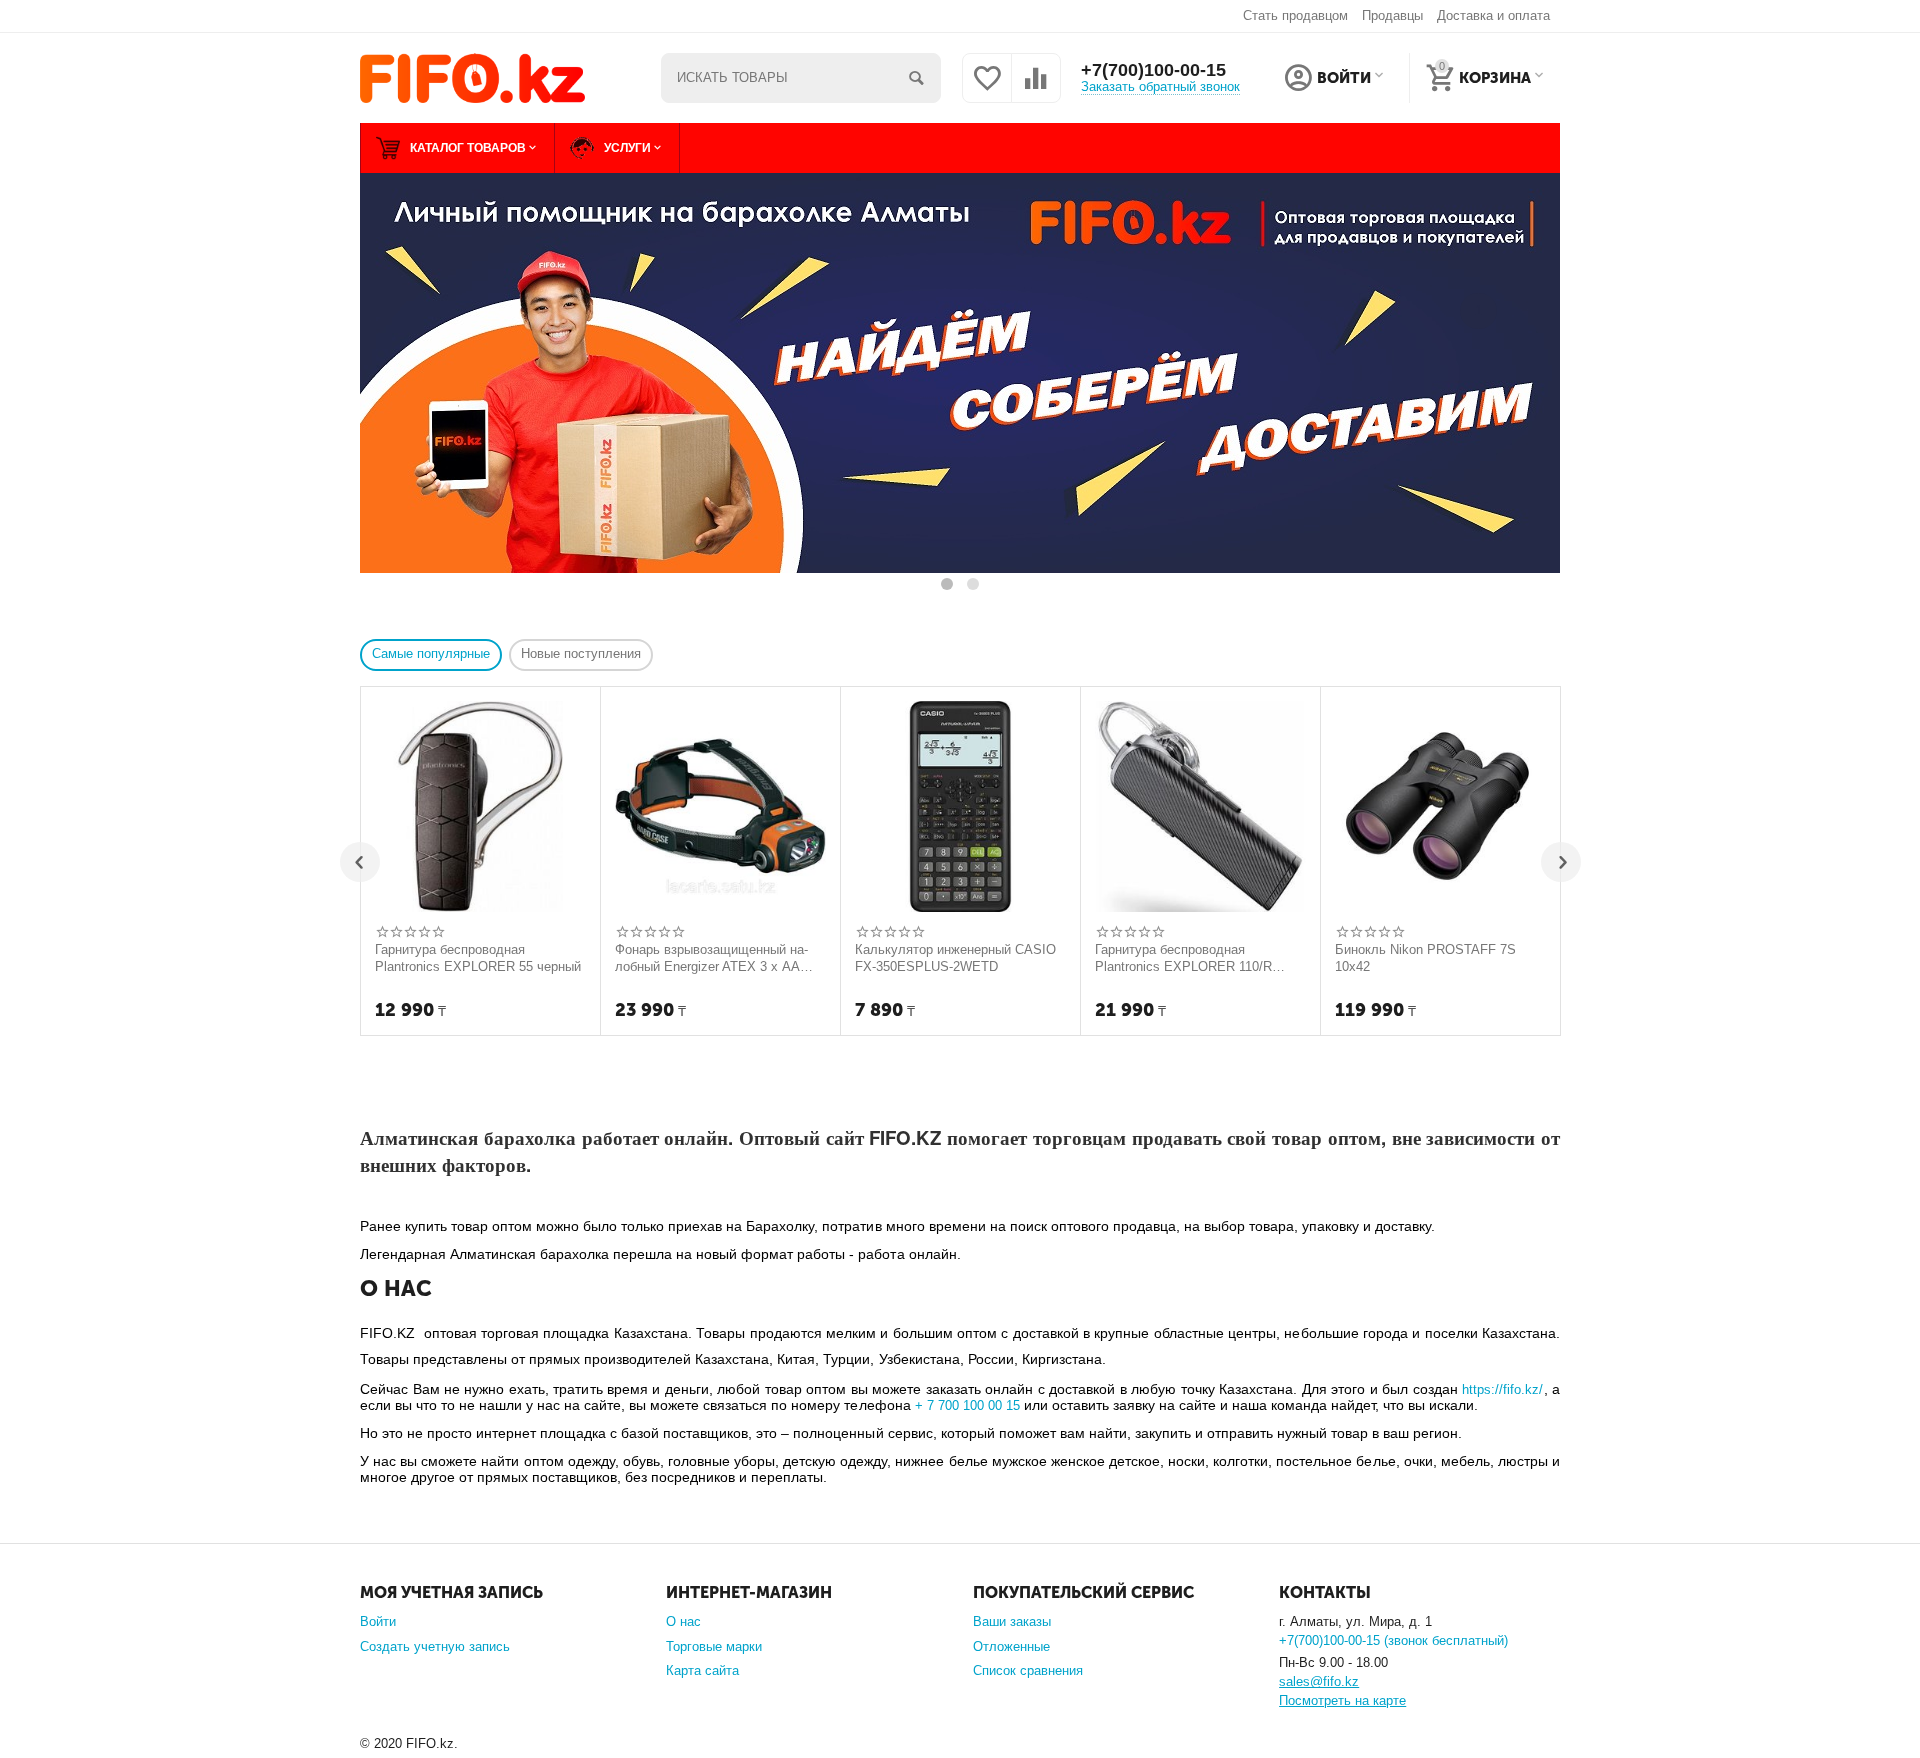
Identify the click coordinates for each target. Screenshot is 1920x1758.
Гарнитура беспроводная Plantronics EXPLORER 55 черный (478, 958)
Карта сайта (702, 1670)
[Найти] (916, 78)
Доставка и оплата (1493, 15)
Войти (378, 1621)
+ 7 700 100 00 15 (967, 1405)
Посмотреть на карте (1342, 1700)
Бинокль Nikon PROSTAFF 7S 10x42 (1425, 958)
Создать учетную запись (435, 1646)
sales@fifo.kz (1319, 1681)
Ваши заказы (1012, 1621)
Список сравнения (1028, 1670)
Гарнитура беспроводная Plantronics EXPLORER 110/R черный (1183, 958)
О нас (683, 1621)
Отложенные (1011, 1646)
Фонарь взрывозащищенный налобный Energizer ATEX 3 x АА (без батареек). (711, 958)
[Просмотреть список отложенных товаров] (987, 89)
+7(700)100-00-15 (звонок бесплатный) (1393, 1640)
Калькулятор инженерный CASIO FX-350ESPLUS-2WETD (955, 958)
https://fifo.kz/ (1502, 1389)
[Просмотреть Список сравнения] (1036, 89)
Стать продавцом (1295, 15)
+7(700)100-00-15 (1153, 70)
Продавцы (1392, 15)
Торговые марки (714, 1646)
